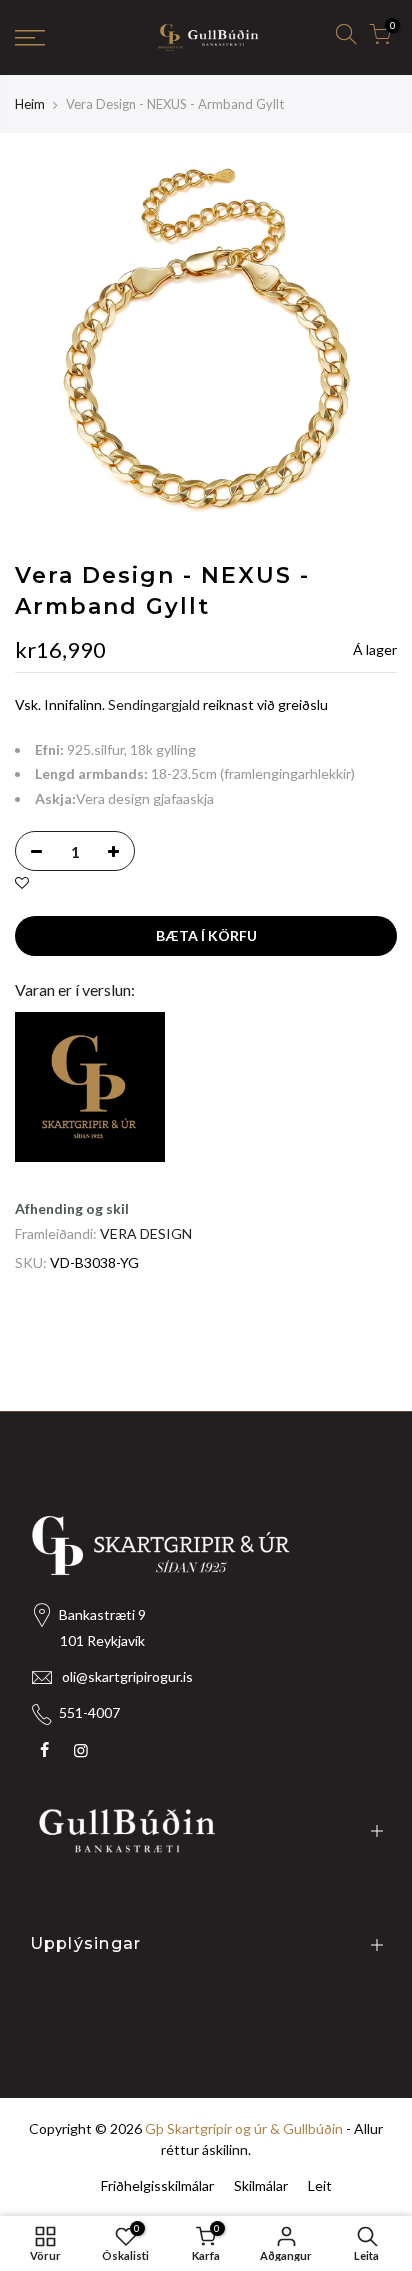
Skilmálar (261, 2185)
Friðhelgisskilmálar (157, 2185)
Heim (30, 104)
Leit (320, 2185)
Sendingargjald (154, 705)
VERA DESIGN (146, 1233)
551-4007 (89, 1712)
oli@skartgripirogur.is (127, 1676)
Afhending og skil (72, 1208)
